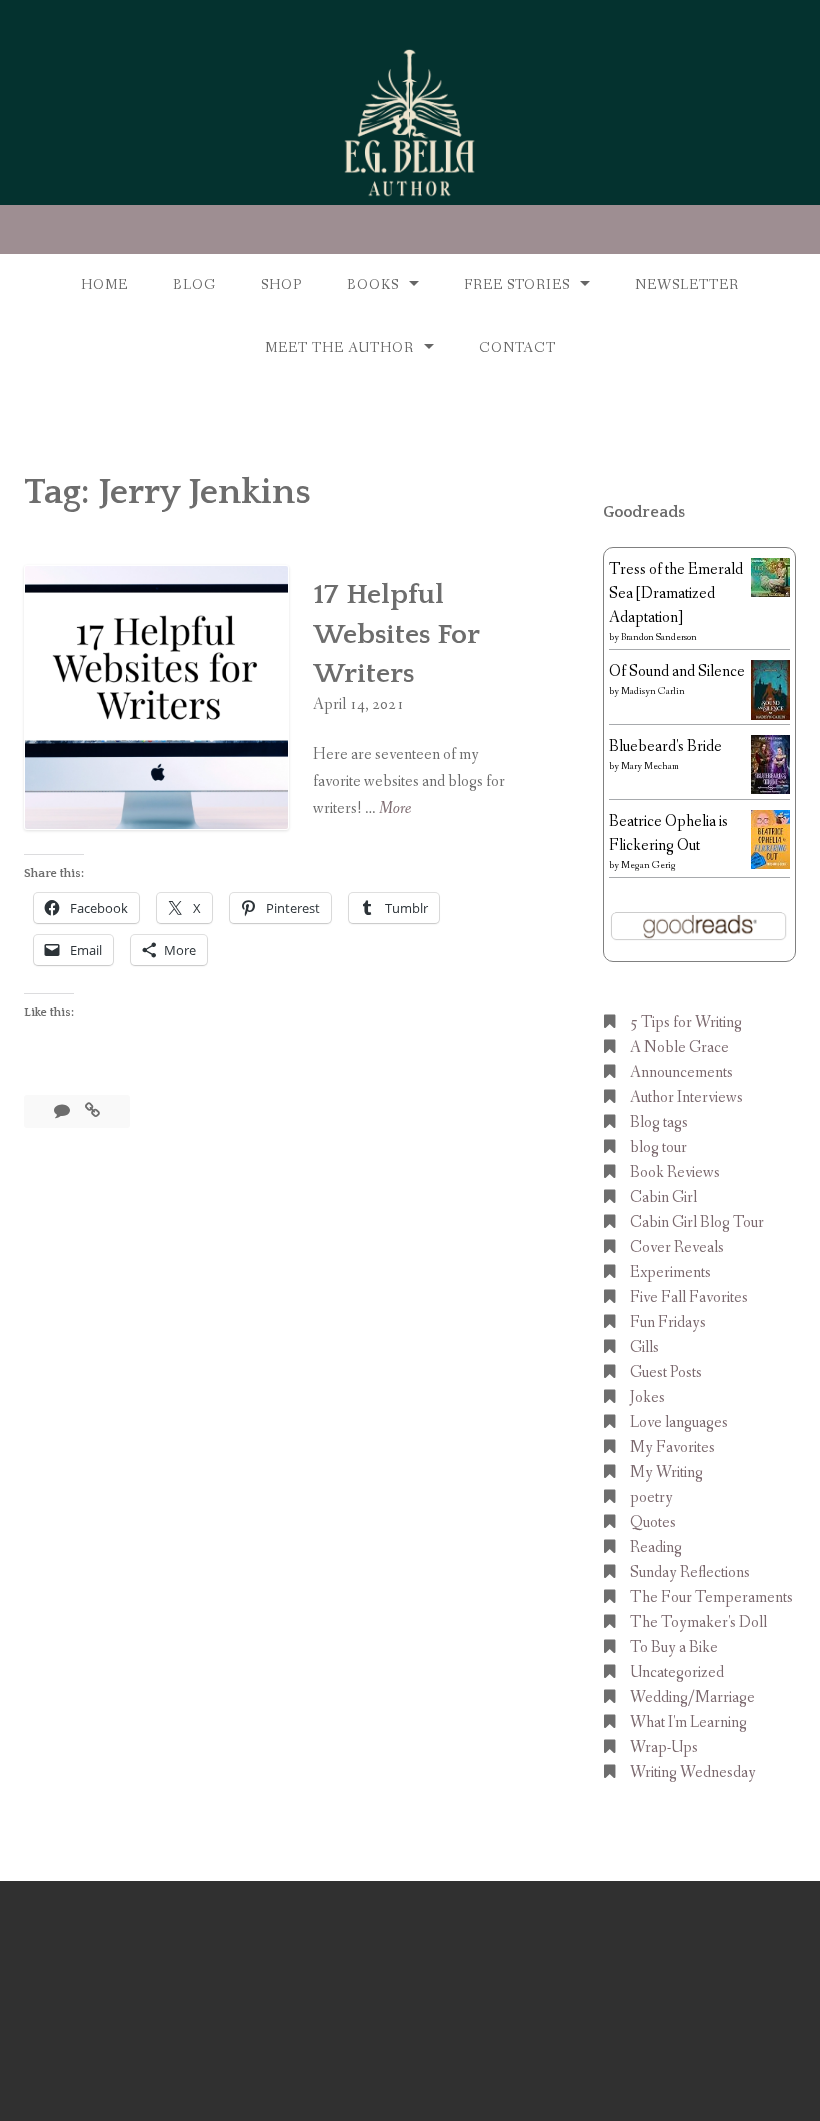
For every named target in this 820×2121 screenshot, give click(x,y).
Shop (281, 285)
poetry (651, 1497)
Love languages (679, 1422)
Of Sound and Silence (677, 671)
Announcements (681, 1072)
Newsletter (687, 285)
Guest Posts (666, 1372)
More (395, 809)
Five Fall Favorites (689, 1297)
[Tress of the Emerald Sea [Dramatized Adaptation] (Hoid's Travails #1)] (770, 592)
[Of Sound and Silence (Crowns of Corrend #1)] (770, 716)
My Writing (666, 1472)
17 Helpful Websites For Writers (396, 633)
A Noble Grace (679, 1047)
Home (104, 285)
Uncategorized (677, 1672)
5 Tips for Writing (686, 1022)
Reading (656, 1547)
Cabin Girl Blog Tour (697, 1222)
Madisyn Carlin (653, 691)
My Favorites (672, 1447)
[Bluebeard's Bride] (770, 789)
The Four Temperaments (711, 1597)
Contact (517, 348)
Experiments (670, 1272)
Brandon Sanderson (659, 637)
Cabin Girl (663, 1197)
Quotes (653, 1522)
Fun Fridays (668, 1322)
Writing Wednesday (693, 1772)
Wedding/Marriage (692, 1697)
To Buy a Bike (674, 1647)
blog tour (658, 1147)
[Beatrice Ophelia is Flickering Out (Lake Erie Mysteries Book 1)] (770, 864)
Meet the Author (339, 348)
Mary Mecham (650, 766)
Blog (194, 285)
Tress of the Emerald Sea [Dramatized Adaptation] (676, 593)
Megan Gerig (648, 865)
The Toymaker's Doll (698, 1622)
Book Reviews (675, 1172)
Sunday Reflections (690, 1572)
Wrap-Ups (664, 1747)
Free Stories (517, 285)
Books (373, 285)
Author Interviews (686, 1097)
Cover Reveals (677, 1247)
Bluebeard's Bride (665, 746)
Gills (644, 1347)
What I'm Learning (688, 1722)
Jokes (647, 1397)
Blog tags (659, 1122)
